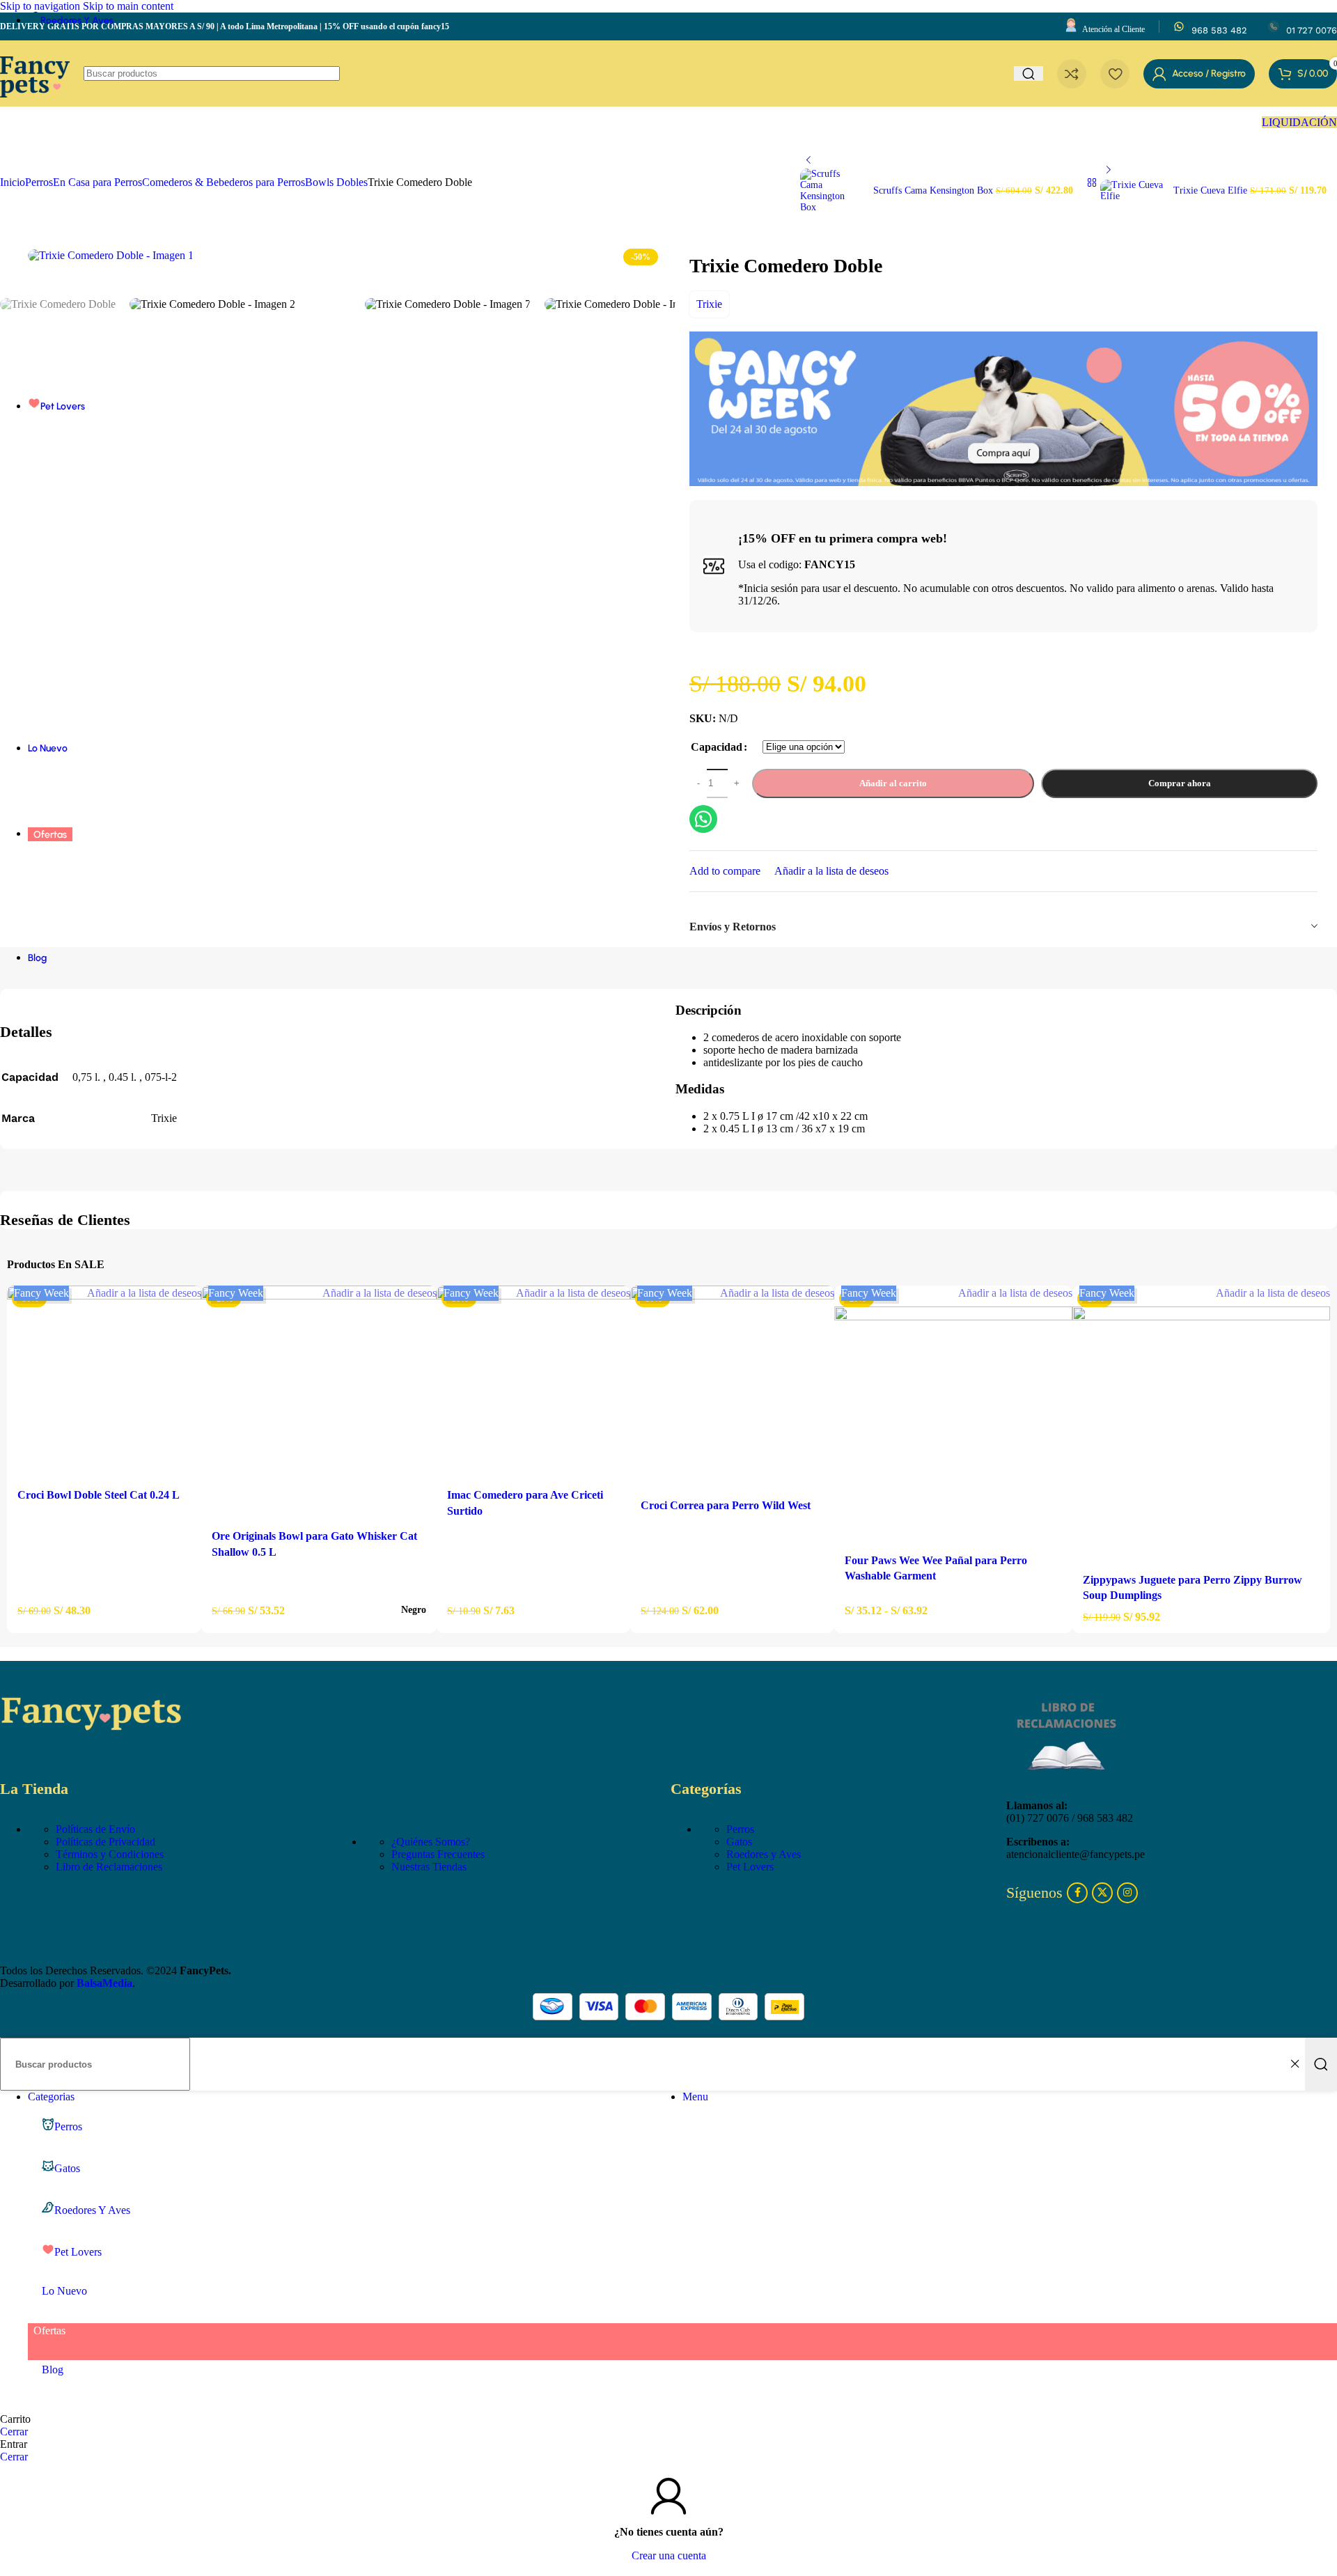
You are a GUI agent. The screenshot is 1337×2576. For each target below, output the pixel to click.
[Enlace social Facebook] (1077, 1893)
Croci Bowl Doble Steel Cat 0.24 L (99, 1495)
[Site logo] (35, 110)
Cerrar (14, 2431)
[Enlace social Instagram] (1127, 1893)
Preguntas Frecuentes (438, 1854)
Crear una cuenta (669, 2555)
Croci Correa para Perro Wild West (726, 1505)
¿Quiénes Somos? (431, 1842)
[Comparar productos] (1072, 74)
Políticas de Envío (95, 1829)
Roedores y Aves (764, 1854)
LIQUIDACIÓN (1299, 122)
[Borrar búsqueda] (1295, 2064)
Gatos (739, 1842)
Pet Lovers (750, 1867)
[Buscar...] (1321, 2064)
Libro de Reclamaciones (109, 1867)
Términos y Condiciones (110, 1854)
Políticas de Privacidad (105, 1842)
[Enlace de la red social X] (1102, 1893)
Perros (740, 1829)
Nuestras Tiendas (429, 1867)
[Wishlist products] (1115, 74)
